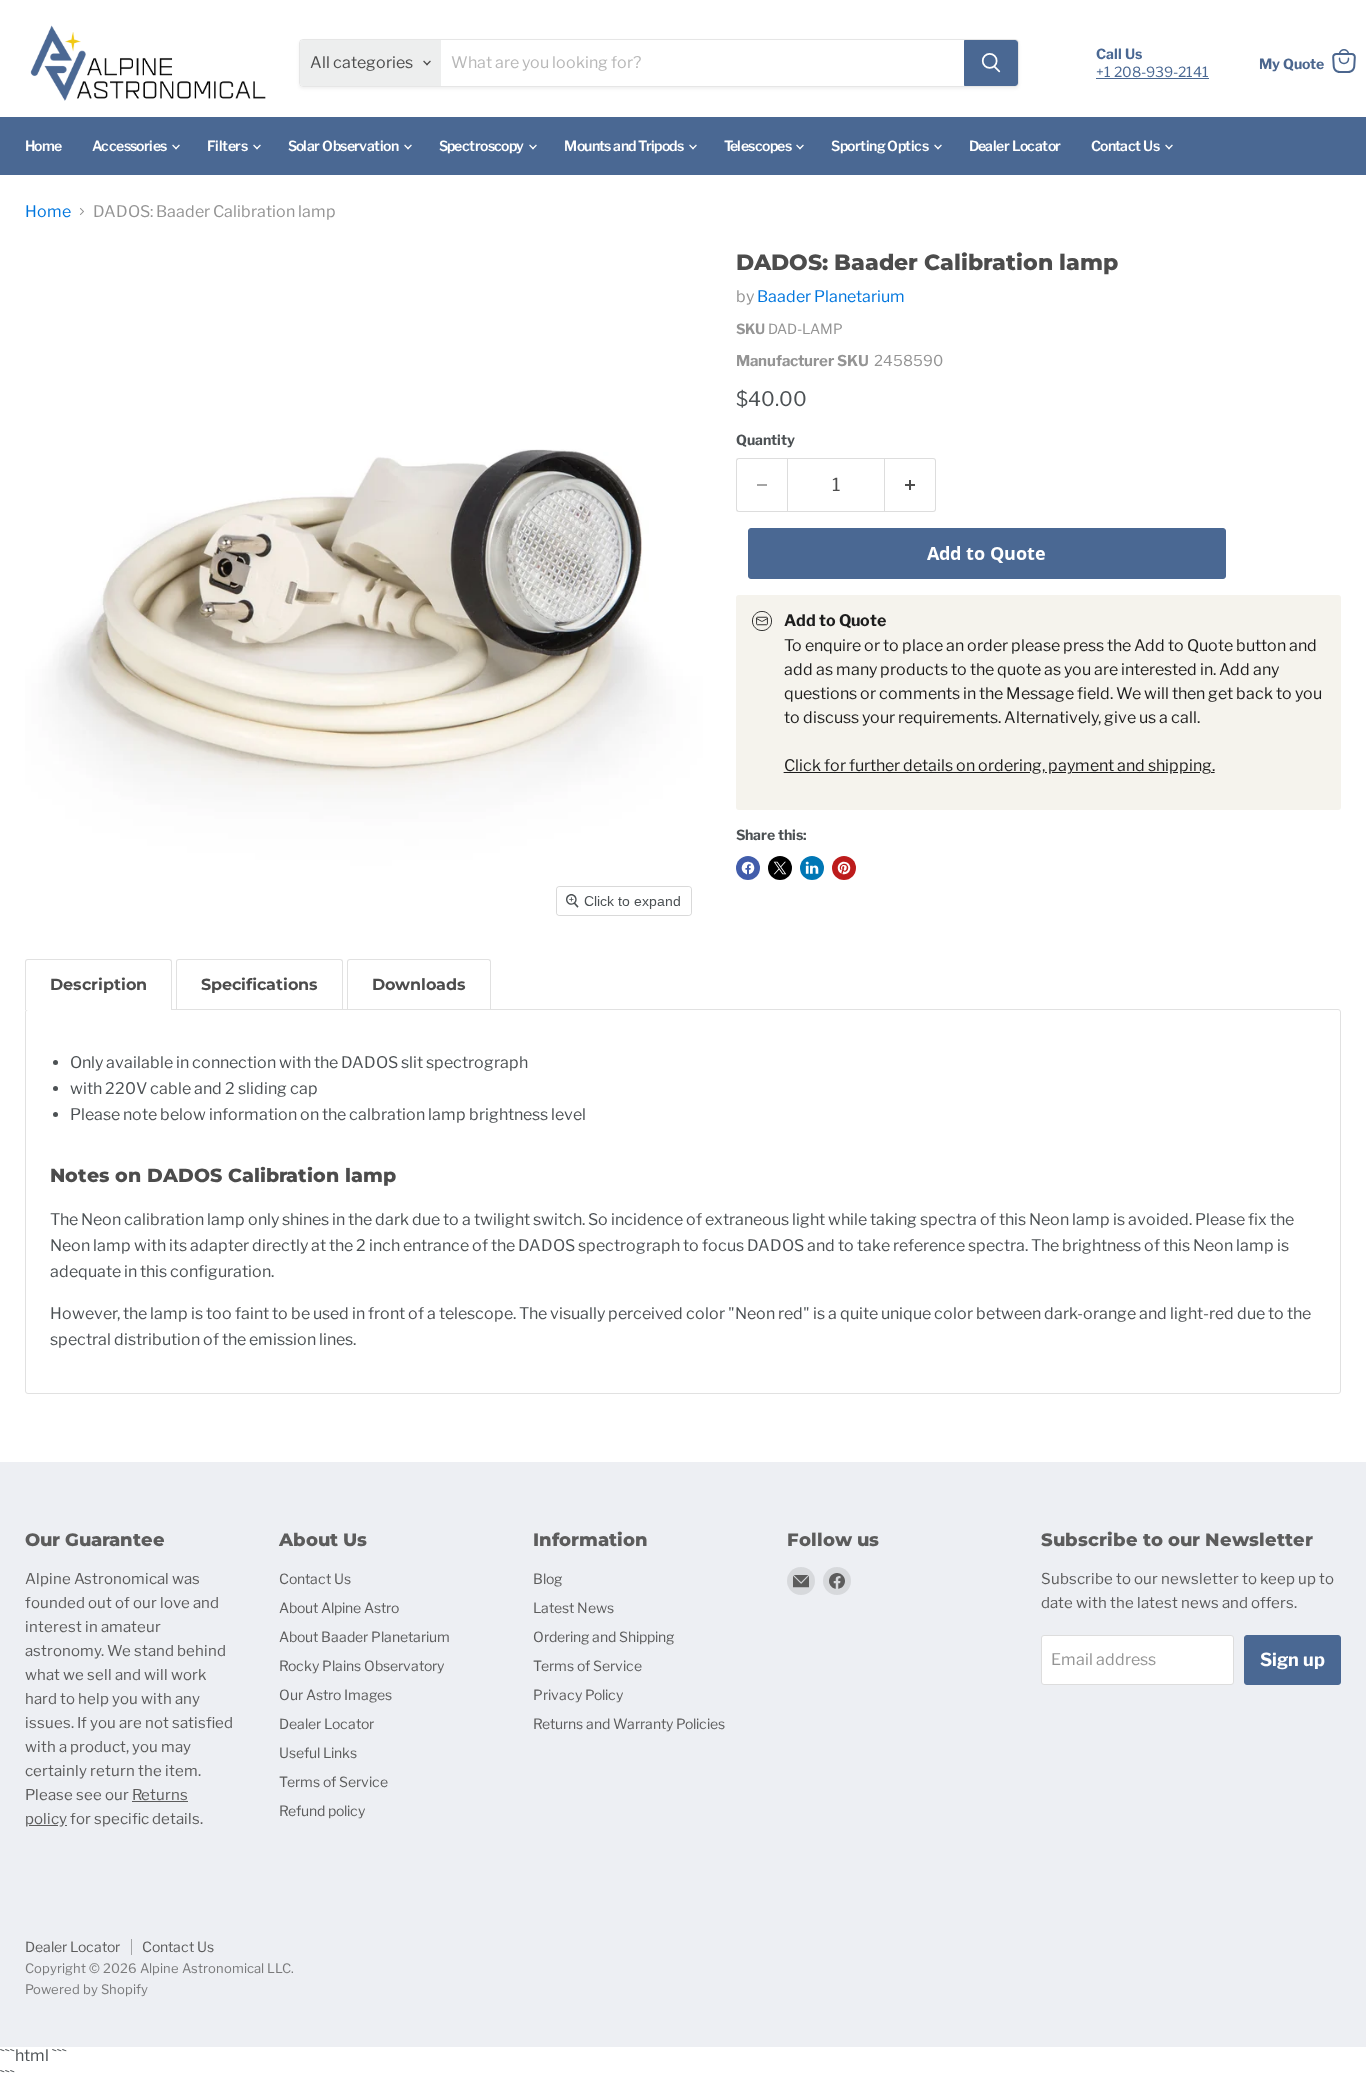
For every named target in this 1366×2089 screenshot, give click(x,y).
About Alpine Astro (339, 1607)
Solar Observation (344, 145)
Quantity (765, 440)
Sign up (1292, 1659)
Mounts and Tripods (624, 145)
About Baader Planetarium (364, 1636)
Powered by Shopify (86, 1989)
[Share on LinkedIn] (812, 868)
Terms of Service (333, 1781)
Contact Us (1126, 145)
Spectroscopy (483, 145)
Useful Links (318, 1752)
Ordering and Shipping (603, 1636)
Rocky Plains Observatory (361, 1665)
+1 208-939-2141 (1152, 71)
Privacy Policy (578, 1694)
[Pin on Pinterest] (844, 868)
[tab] (98, 984)
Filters (228, 145)
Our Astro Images (335, 1694)
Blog (547, 1578)
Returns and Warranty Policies (629, 1723)
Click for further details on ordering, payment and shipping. (999, 765)
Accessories (130, 145)
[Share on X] (780, 868)
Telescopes (759, 145)
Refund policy (322, 1810)
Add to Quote (986, 553)
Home (43, 145)
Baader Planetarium (831, 296)
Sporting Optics (880, 145)
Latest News (573, 1607)
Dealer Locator (1015, 145)
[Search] (991, 63)
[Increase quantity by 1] (910, 485)
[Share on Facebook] (748, 868)
